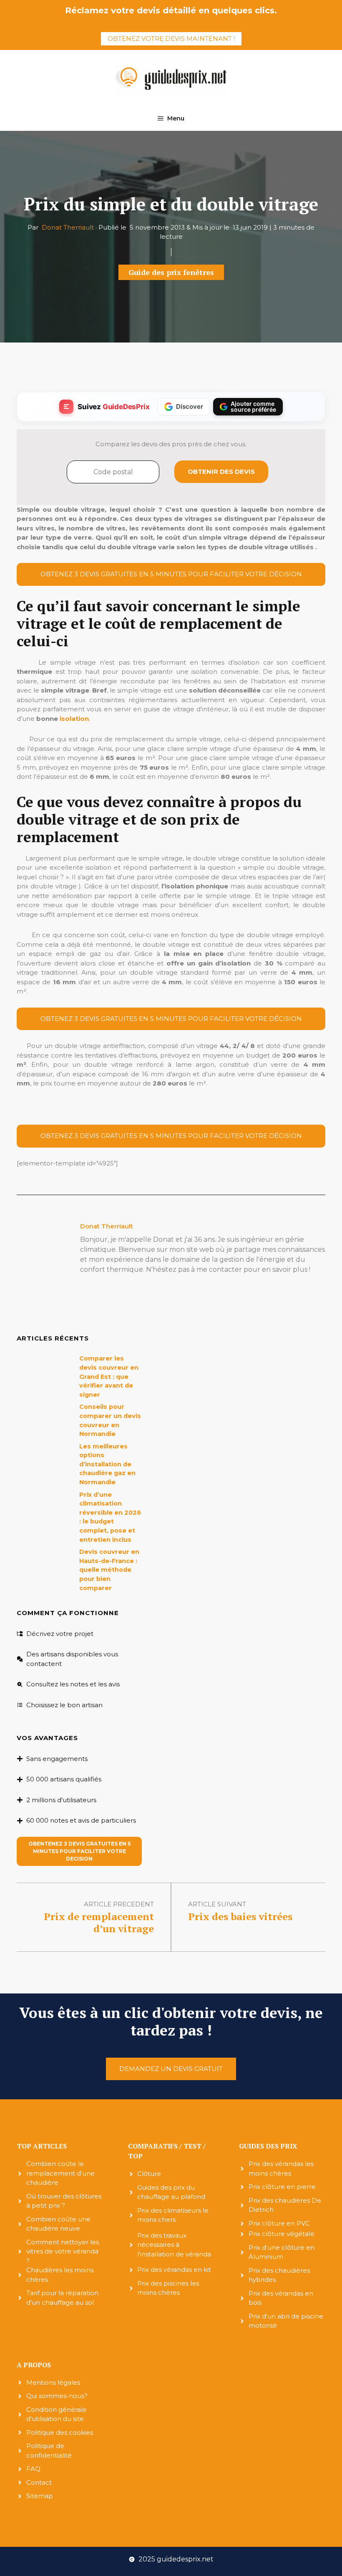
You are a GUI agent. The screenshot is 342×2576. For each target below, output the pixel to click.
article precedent (119, 1904)
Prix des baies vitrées (240, 1916)
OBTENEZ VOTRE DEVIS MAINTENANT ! (171, 39)
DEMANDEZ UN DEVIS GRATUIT (171, 2069)
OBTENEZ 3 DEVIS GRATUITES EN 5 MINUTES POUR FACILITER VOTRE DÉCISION (171, 574)
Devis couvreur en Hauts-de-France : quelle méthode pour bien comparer (109, 1570)
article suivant (217, 1904)
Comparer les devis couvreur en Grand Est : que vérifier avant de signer (109, 1376)
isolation (74, 719)
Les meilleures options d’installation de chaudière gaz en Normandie (107, 1464)
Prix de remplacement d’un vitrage (99, 1922)
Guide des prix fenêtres (171, 272)
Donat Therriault (69, 227)
